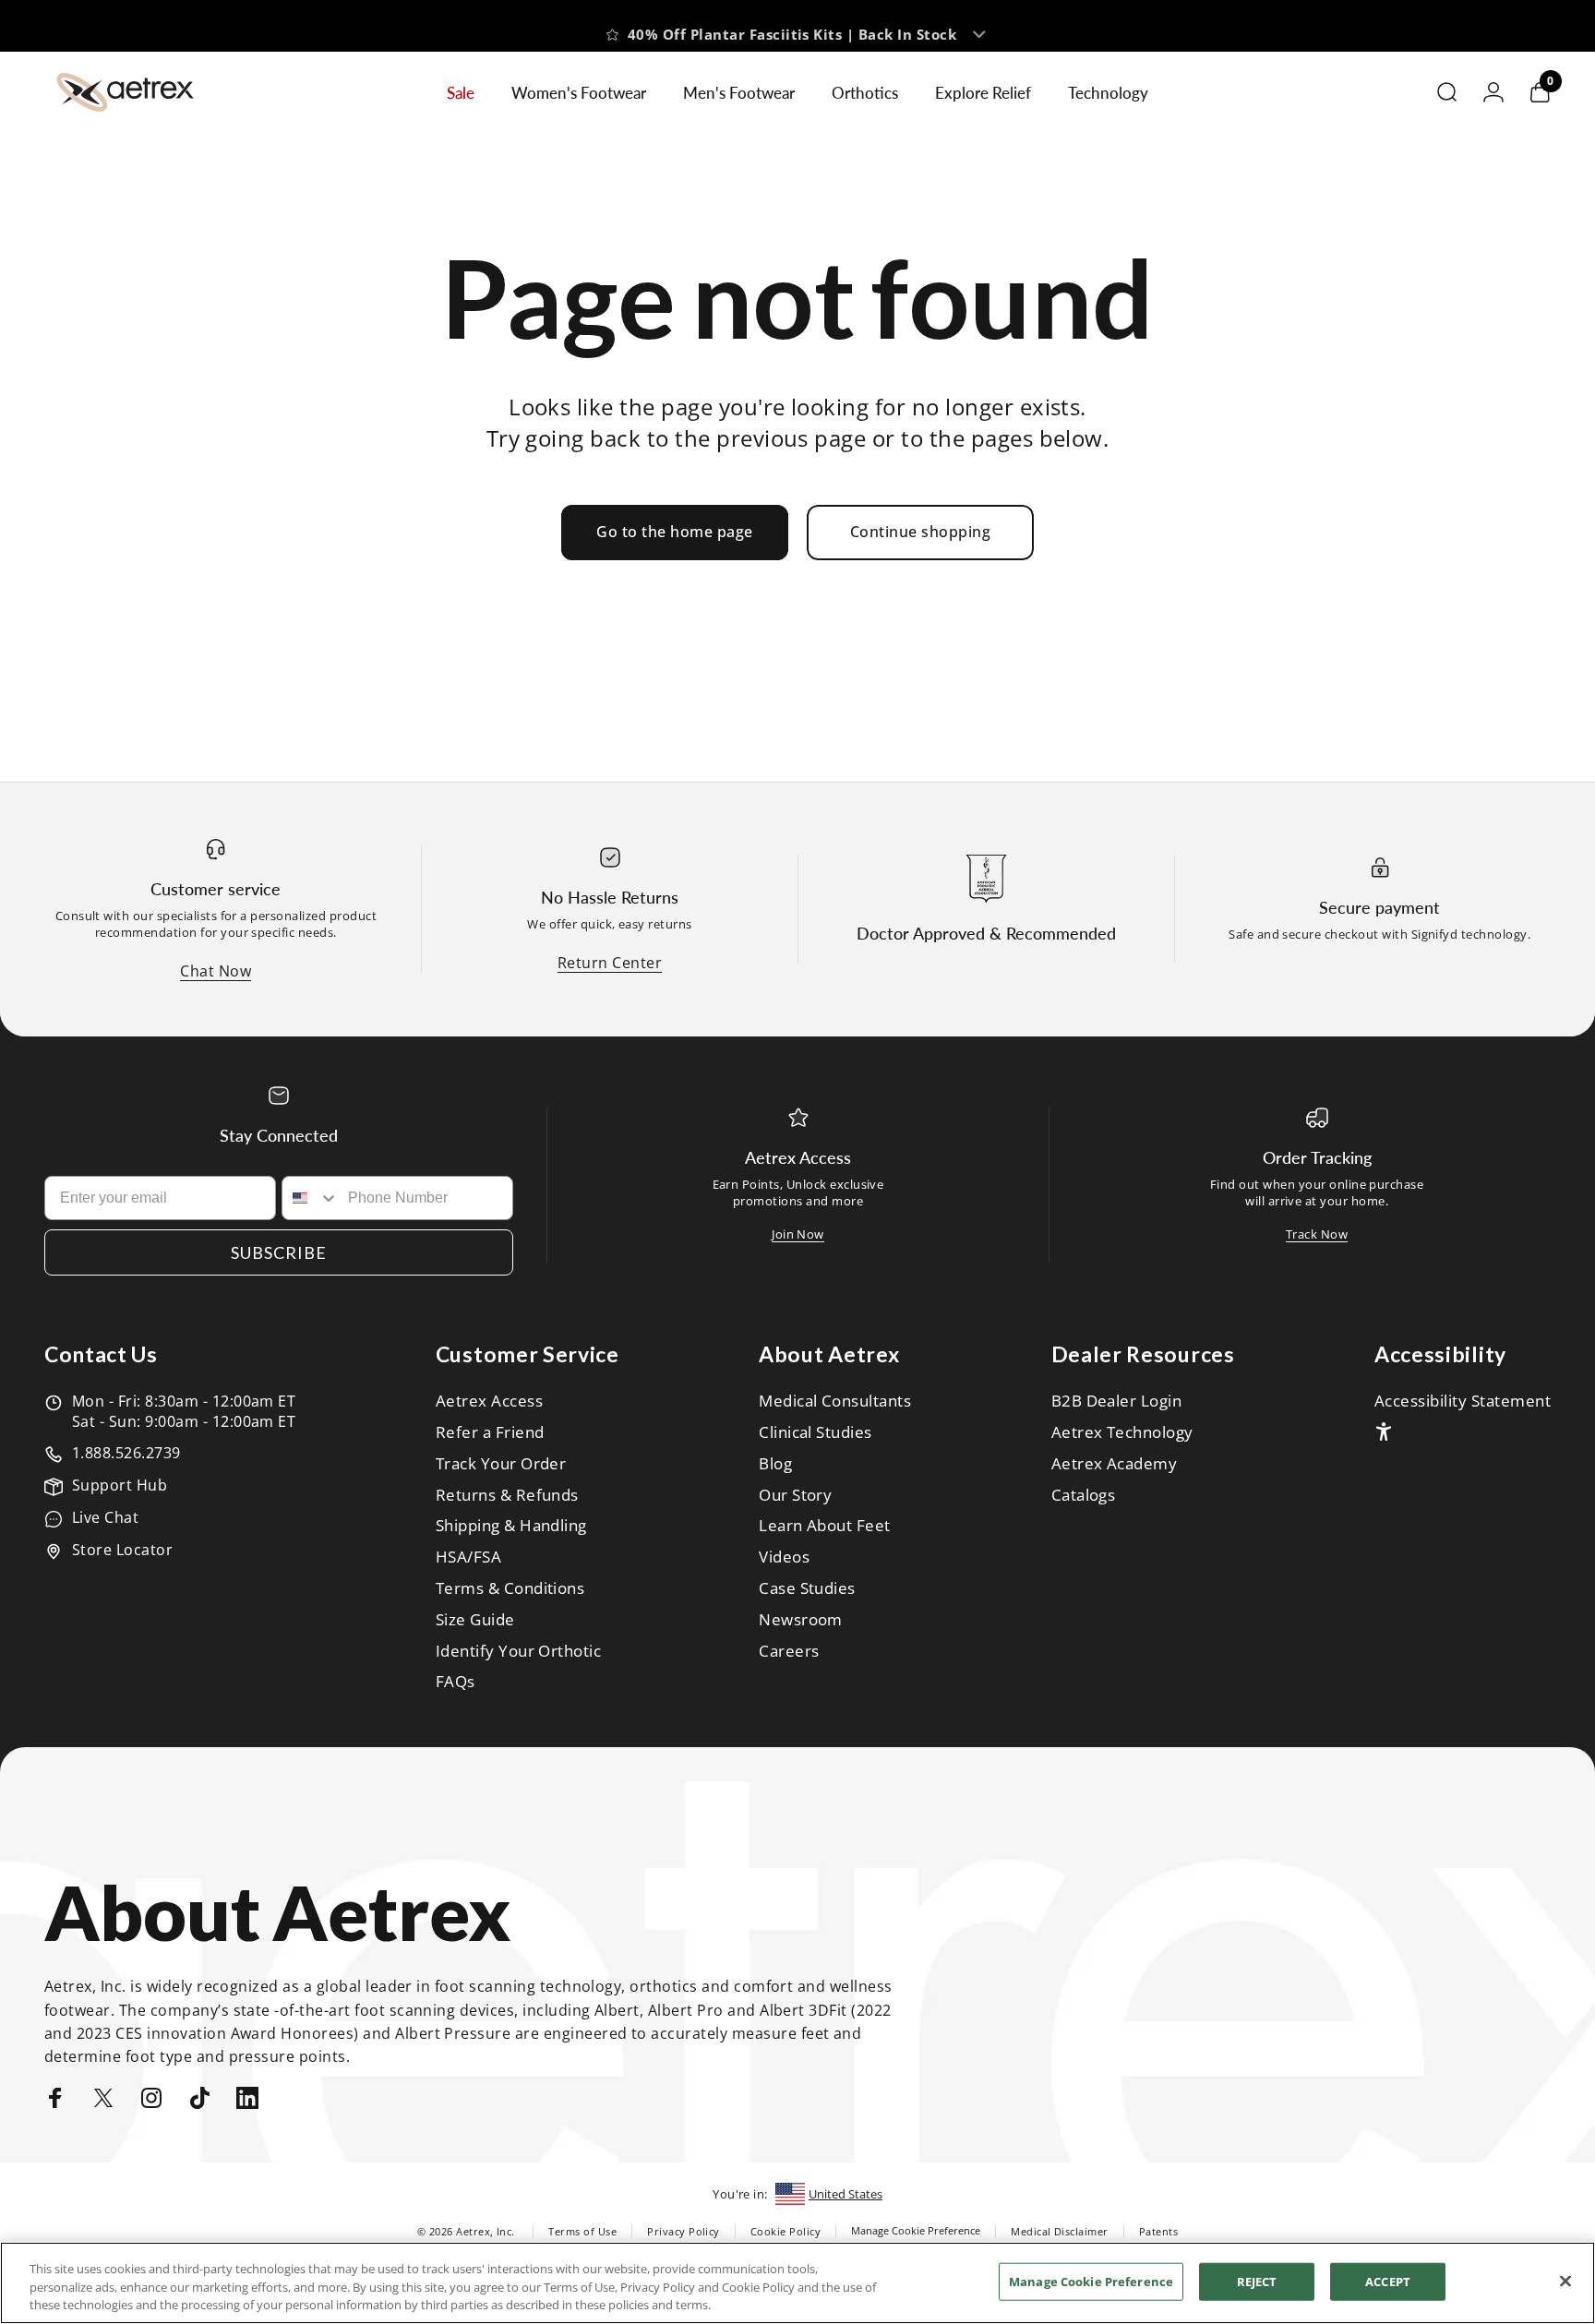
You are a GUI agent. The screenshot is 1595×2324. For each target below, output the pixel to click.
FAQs (456, 1682)
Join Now (798, 1234)
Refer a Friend (490, 1432)
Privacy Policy (684, 2231)
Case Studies (807, 1588)
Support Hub (120, 1485)
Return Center (610, 963)
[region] (797, 2283)
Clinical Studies (815, 1432)
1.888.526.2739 (126, 1453)
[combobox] (311, 1198)
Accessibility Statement (1463, 1401)
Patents (1158, 2231)
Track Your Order (501, 1464)
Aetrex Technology (1122, 1432)
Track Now (1317, 1234)
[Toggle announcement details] (979, 26)
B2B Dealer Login (1117, 1401)
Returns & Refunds (507, 1495)
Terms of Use (582, 2231)
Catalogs (1084, 1495)
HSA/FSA (468, 1557)
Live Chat (105, 1517)
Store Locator (122, 1550)
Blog (775, 1464)
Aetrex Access (489, 1401)
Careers (789, 1651)
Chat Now (216, 971)
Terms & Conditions (510, 1588)
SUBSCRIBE (279, 1252)
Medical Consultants (835, 1401)
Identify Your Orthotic (519, 1651)
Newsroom (801, 1620)
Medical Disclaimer (1060, 2231)
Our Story (795, 1495)
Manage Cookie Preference (916, 2230)
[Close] (1565, 2281)
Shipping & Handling (511, 1526)
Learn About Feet (825, 1526)
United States (845, 2194)
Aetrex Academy (1115, 1464)
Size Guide (475, 1620)
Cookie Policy (786, 2231)
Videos (784, 1557)
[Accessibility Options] (1384, 1432)
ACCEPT (1388, 2281)
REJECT (1257, 2281)
